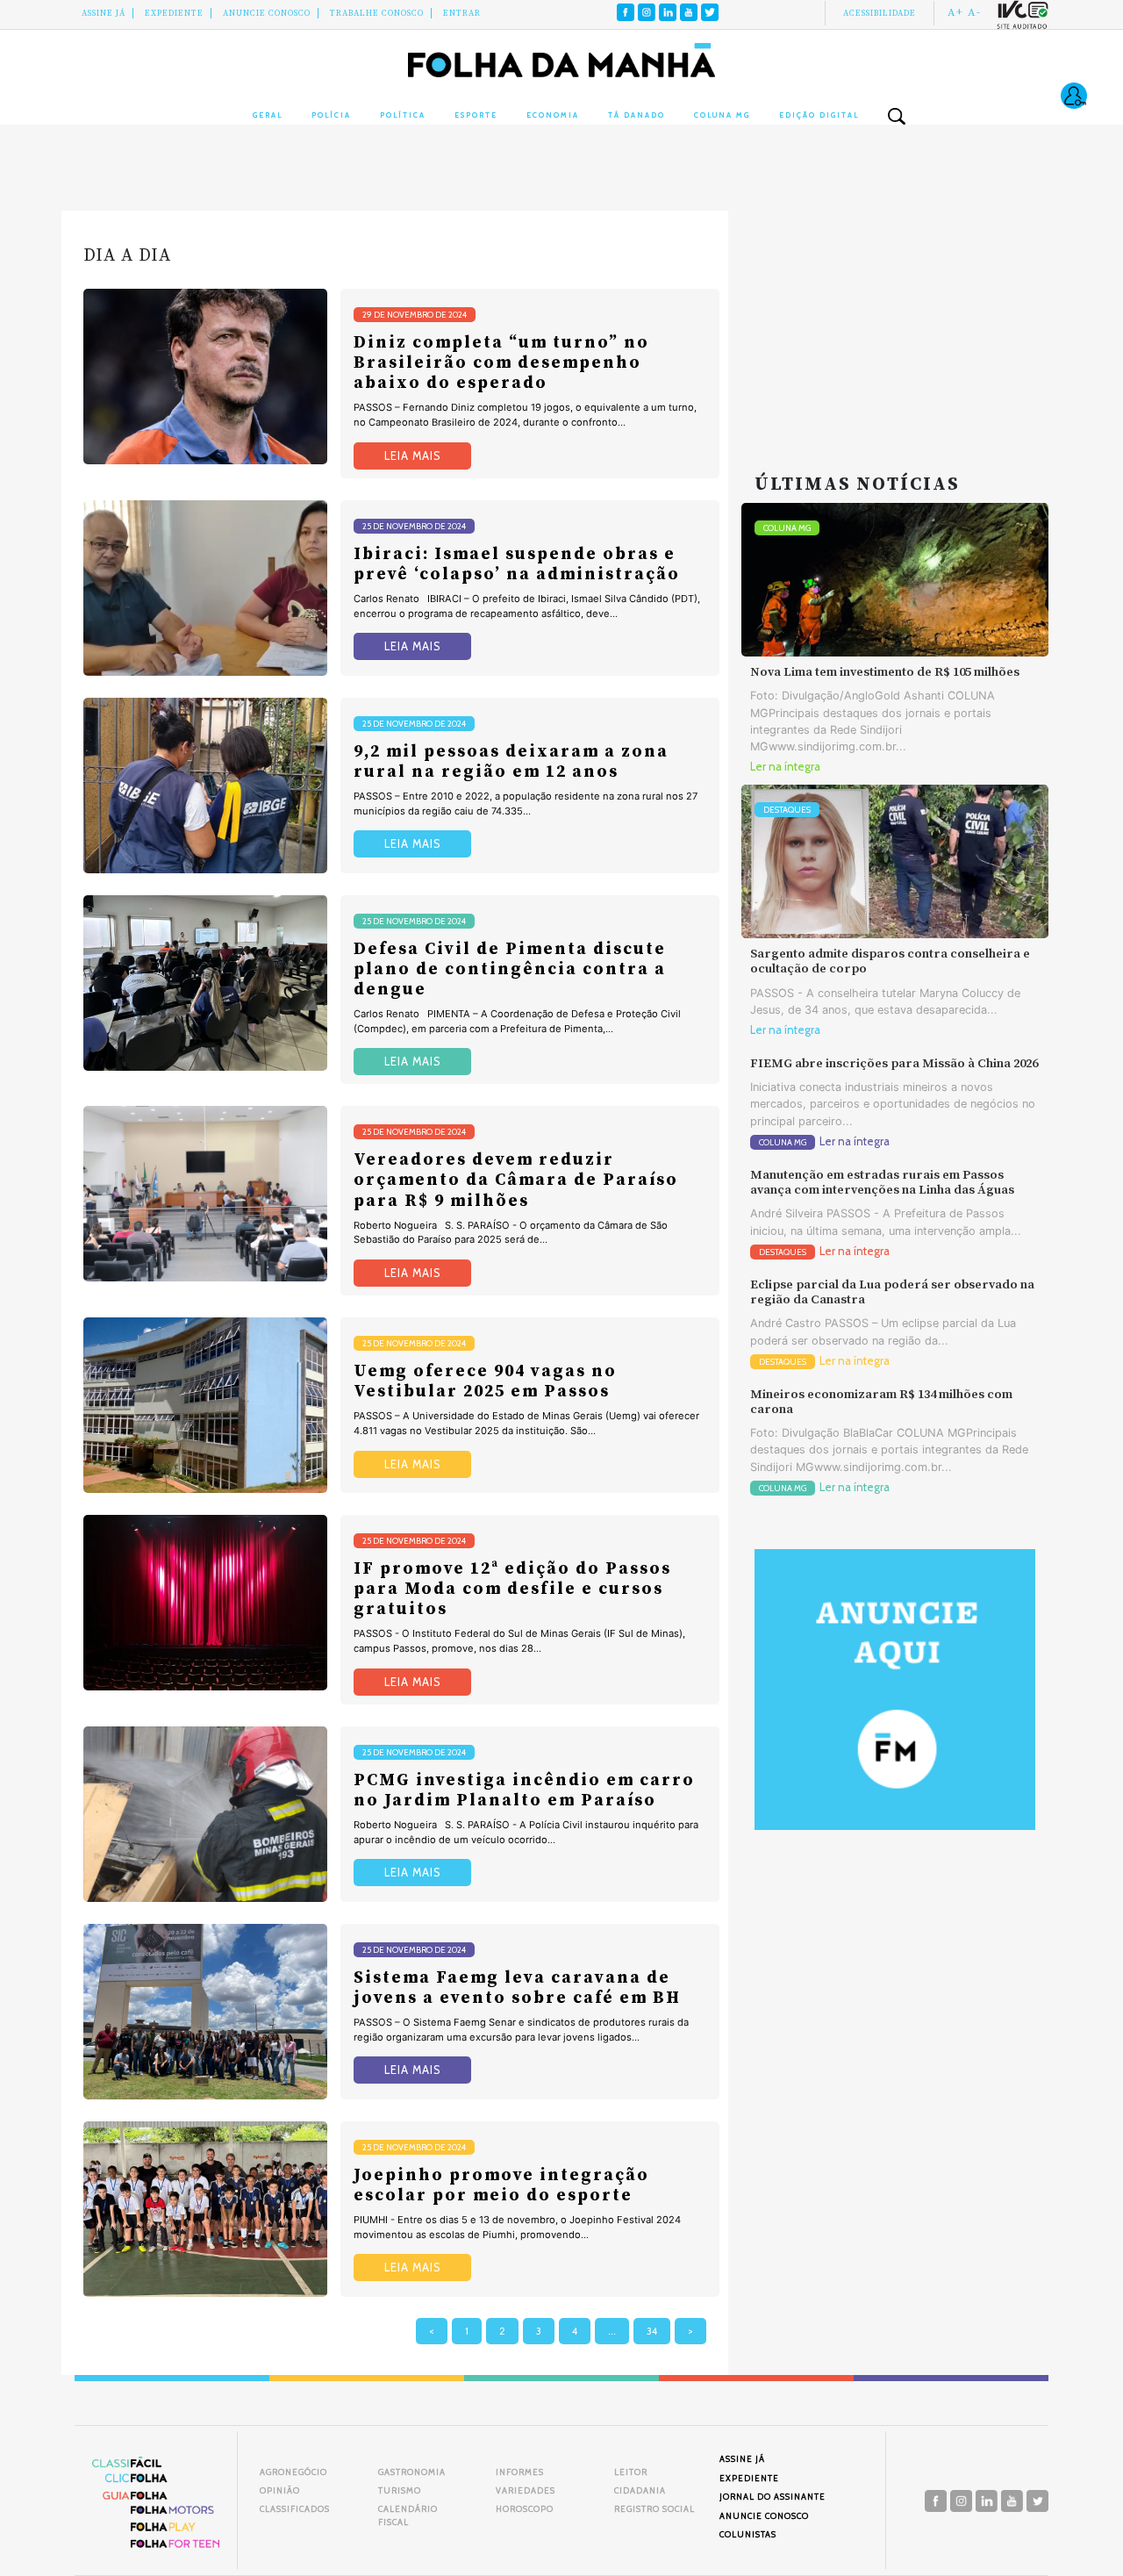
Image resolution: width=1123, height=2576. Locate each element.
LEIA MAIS (412, 456)
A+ (955, 12)
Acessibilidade (880, 13)
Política (403, 115)
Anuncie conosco (267, 13)
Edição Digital (819, 115)
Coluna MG (722, 115)
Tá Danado (637, 115)
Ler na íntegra (785, 767)
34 (652, 2331)
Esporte (476, 115)
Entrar (462, 13)
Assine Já (104, 13)
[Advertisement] (895, 320)
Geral (268, 115)
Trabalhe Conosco (377, 13)
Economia (553, 115)
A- (974, 12)
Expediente (174, 13)
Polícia (331, 115)
